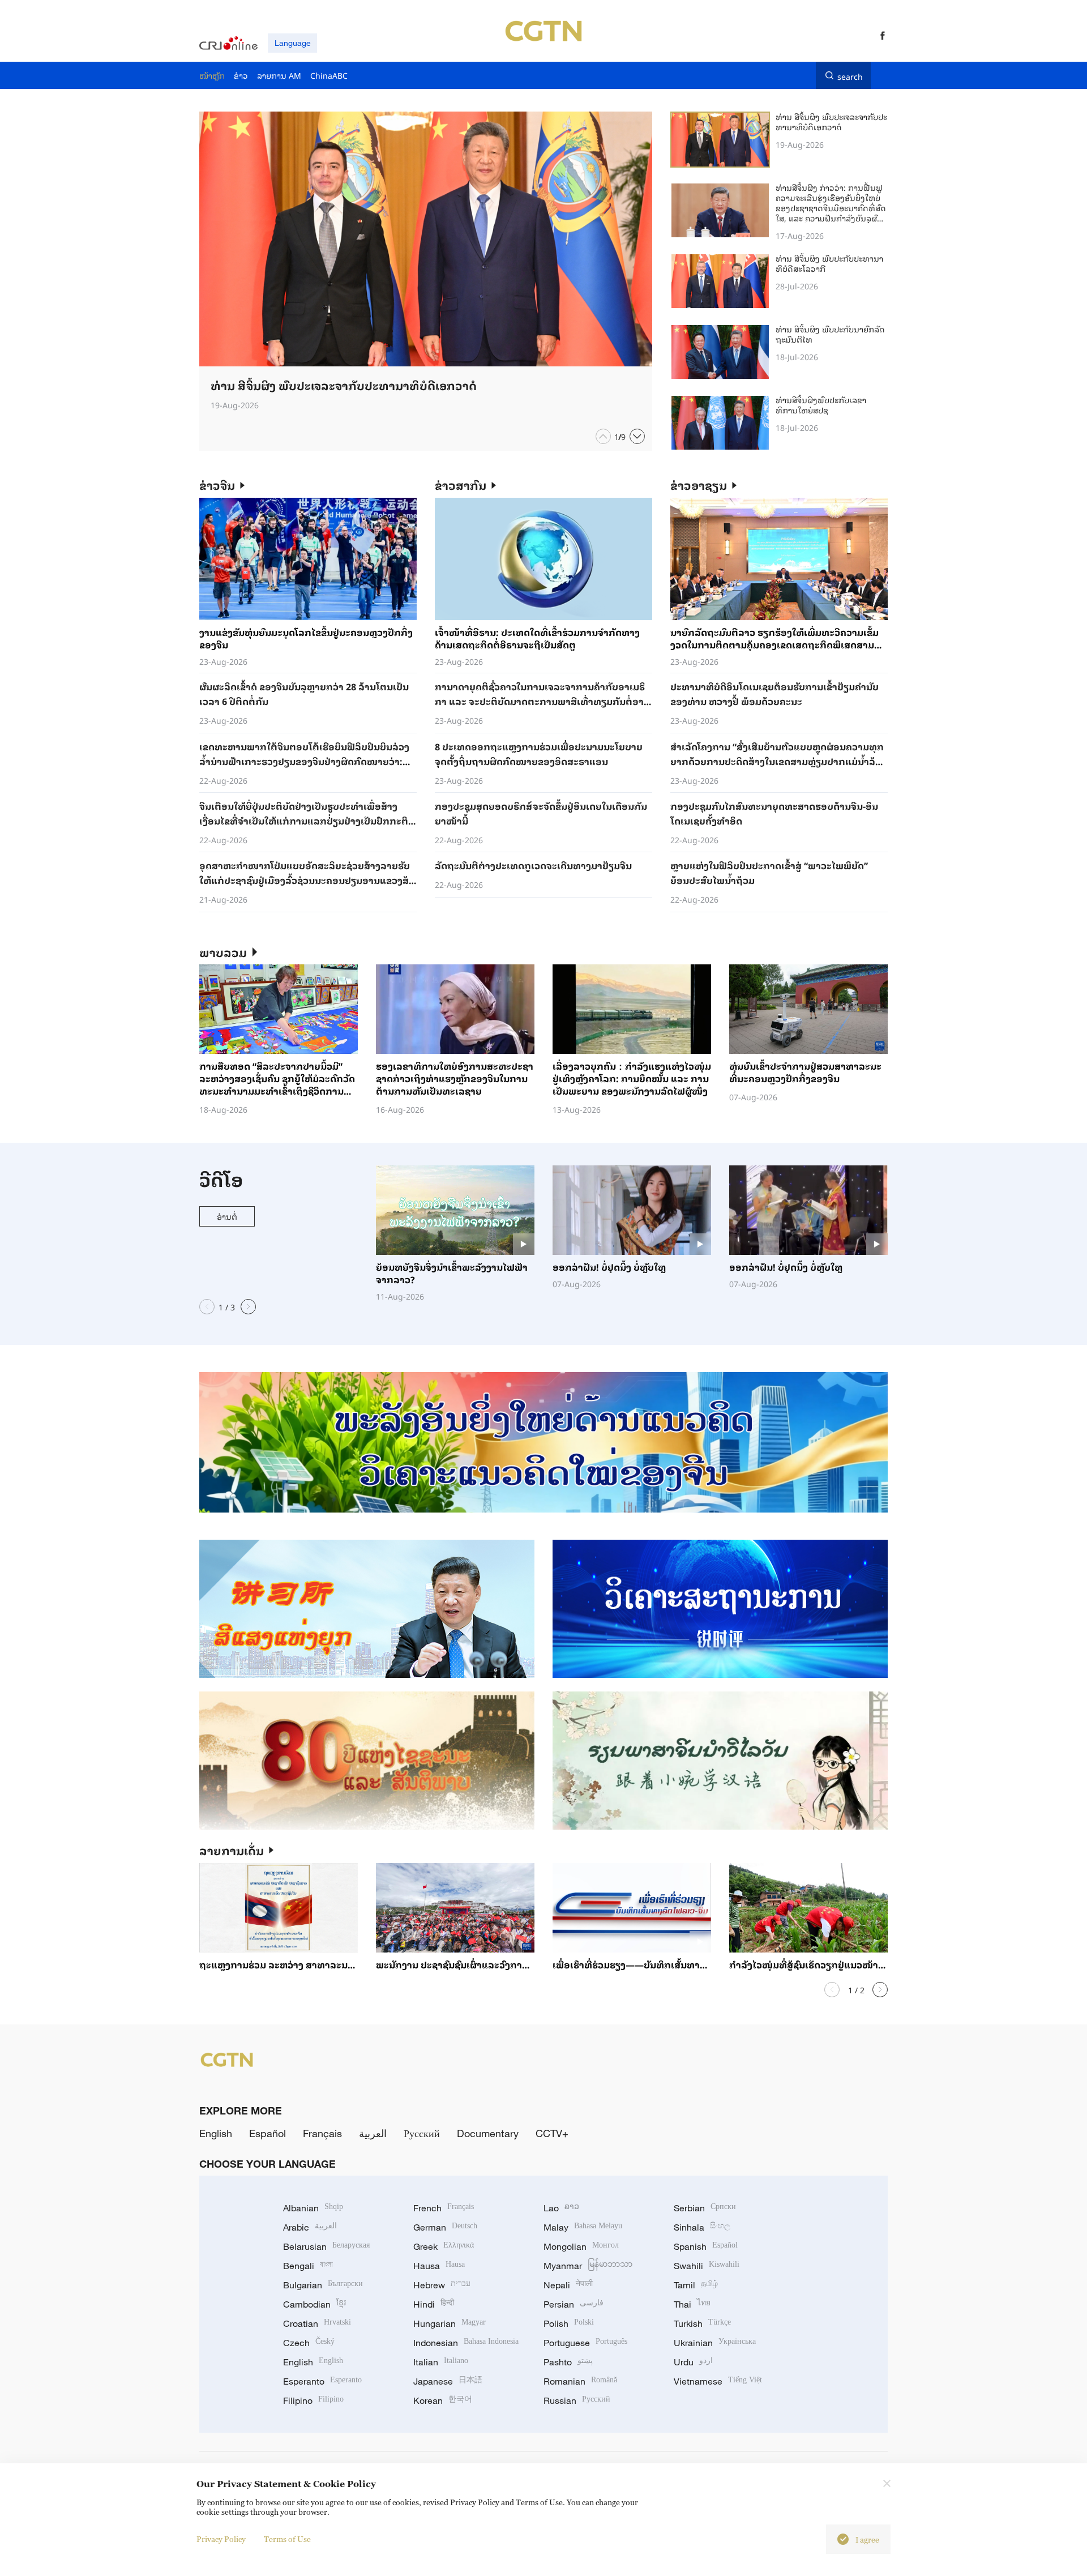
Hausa (439, 2266)
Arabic (310, 2227)
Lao (561, 2208)
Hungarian (450, 2323)
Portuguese (585, 2343)
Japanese (448, 2381)
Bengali (308, 2266)
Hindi (434, 2304)
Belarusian (326, 2246)
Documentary (488, 2133)
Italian (441, 2362)
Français (322, 2133)
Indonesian (466, 2343)
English (216, 2133)
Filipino (313, 2400)
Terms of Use (287, 2539)
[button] (603, 436)
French (444, 2208)
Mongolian (581, 2246)
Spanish (706, 2246)
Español (268, 2133)
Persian (574, 2304)
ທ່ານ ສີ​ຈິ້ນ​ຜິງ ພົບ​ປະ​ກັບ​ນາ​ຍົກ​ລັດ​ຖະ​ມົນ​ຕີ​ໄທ (830, 334)
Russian (577, 2400)
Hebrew (442, 2285)
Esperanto (322, 2381)
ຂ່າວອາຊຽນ (699, 485)
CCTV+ (552, 2133)
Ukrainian (715, 2343)
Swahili (707, 2266)
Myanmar (588, 2266)
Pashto (568, 2362)
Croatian (317, 2323)
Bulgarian (323, 2285)
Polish (569, 2323)
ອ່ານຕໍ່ (227, 1216)
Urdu (693, 2362)
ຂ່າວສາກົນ (461, 485)
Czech (309, 2343)
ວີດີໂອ (221, 1179)
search (850, 75)
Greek (444, 2246)
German (445, 2227)
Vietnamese (718, 2381)
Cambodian (314, 2304)
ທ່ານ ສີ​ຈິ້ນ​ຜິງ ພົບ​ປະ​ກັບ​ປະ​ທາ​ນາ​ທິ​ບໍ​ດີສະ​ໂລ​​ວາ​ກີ (829, 263)
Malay (583, 2227)
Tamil (696, 2285)
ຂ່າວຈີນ (217, 485)
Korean (443, 2400)
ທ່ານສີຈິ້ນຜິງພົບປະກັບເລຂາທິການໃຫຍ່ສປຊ (821, 405)
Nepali (568, 2285)
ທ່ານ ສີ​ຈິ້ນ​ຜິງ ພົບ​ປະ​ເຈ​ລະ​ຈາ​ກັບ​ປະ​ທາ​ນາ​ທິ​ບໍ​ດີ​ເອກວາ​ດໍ (831, 121)
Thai (692, 2304)
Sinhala (702, 2227)
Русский (422, 2133)
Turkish (702, 2323)
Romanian (580, 2381)
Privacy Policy (221, 2539)
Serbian (705, 2208)
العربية (373, 2133)
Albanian (313, 2208)
